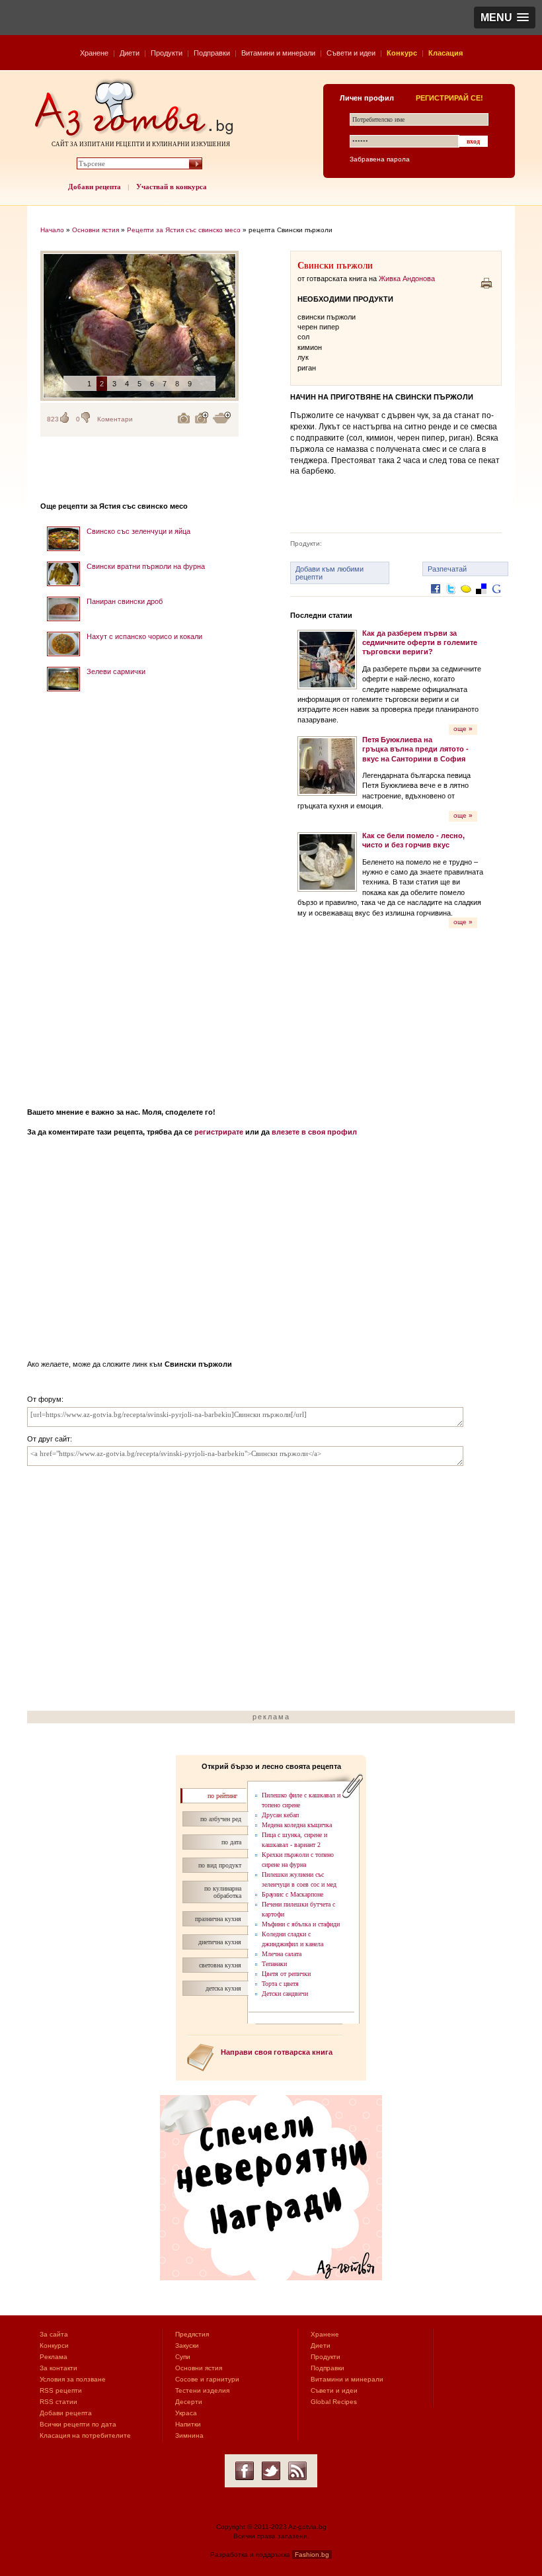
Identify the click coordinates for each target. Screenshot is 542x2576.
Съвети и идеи (351, 53)
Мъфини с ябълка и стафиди (301, 1924)
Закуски (187, 2345)
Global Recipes (334, 2402)
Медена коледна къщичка (297, 1825)
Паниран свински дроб (125, 601)
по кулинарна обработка (223, 1892)
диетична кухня (220, 1942)
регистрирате (219, 1132)
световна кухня (220, 1965)
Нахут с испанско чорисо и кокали (144, 636)
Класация (445, 53)
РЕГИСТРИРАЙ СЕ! (449, 98)
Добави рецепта (95, 187)
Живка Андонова (407, 279)
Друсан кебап (280, 1815)
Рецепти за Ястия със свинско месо (184, 230)
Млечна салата (282, 1954)
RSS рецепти (61, 2390)
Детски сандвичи (285, 1994)
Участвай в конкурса (172, 187)
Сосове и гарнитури (207, 2379)
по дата (231, 1842)
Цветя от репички (286, 1974)
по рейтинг (222, 1796)
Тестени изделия (202, 2390)
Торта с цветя (280, 1984)
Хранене (94, 53)
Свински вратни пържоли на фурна (146, 566)
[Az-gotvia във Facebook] (245, 2471)
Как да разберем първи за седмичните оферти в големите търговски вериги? (420, 643)
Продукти (167, 53)
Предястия (192, 2334)
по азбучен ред (221, 1819)
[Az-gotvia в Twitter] (271, 2471)
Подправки (212, 53)
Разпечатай (447, 569)
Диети (130, 53)
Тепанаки (274, 1964)
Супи (183, 2357)
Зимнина (189, 2435)
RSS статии (58, 2402)
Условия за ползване (73, 2379)
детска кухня (223, 1988)
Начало (52, 230)
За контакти (58, 2368)
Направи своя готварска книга (277, 2052)
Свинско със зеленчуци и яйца (138, 531)
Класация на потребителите (85, 2435)
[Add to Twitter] (451, 599)
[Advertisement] (139, 895)
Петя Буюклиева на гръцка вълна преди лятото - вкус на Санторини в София (415, 749)
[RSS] (297, 2471)
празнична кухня (218, 1919)
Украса (186, 2413)
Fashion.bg (312, 2555)
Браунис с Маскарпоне (292, 1894)
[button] (505, 18)
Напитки (188, 2424)
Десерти (189, 2402)
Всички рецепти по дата (78, 2424)
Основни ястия (96, 230)
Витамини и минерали (278, 53)
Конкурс (402, 53)
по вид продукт (220, 1865)
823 (53, 419)
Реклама (54, 2357)
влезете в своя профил (314, 1132)
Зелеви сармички (116, 671)
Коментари (115, 419)
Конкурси (54, 2345)
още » (463, 729)
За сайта (54, 2334)
